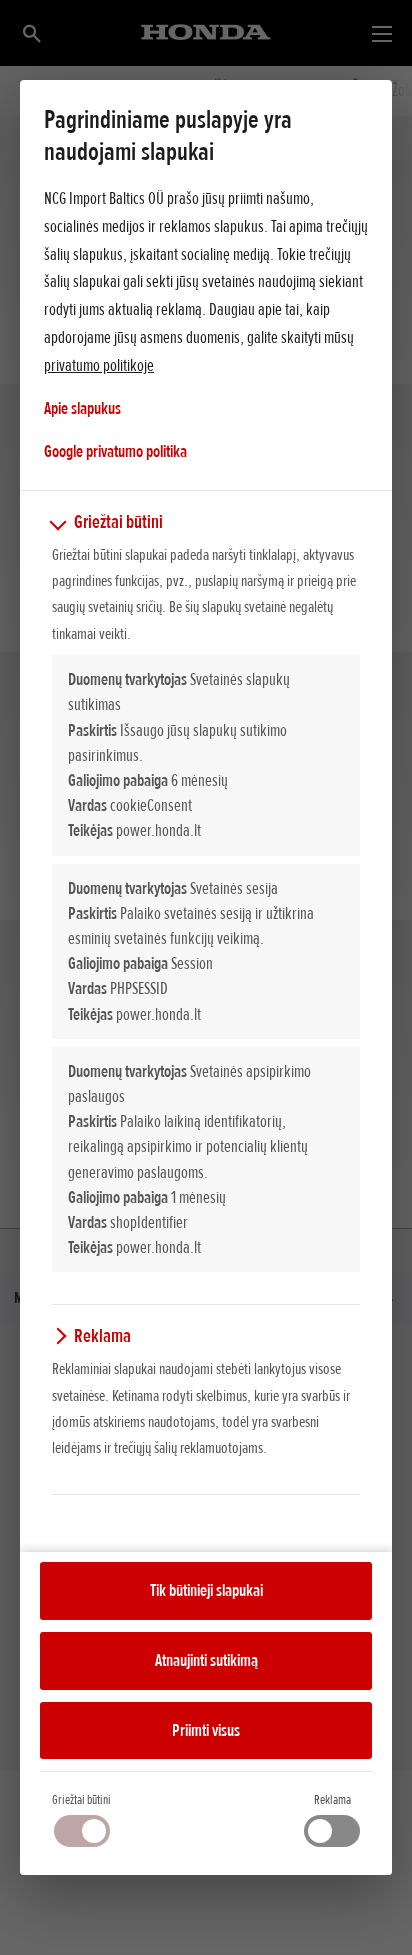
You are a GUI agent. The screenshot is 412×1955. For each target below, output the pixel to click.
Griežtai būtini (81, 1799)
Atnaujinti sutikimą (206, 1660)
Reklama (332, 1799)
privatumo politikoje (99, 365)
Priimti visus (206, 1730)
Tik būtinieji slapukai (206, 1590)
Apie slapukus (82, 408)
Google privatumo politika (115, 450)
